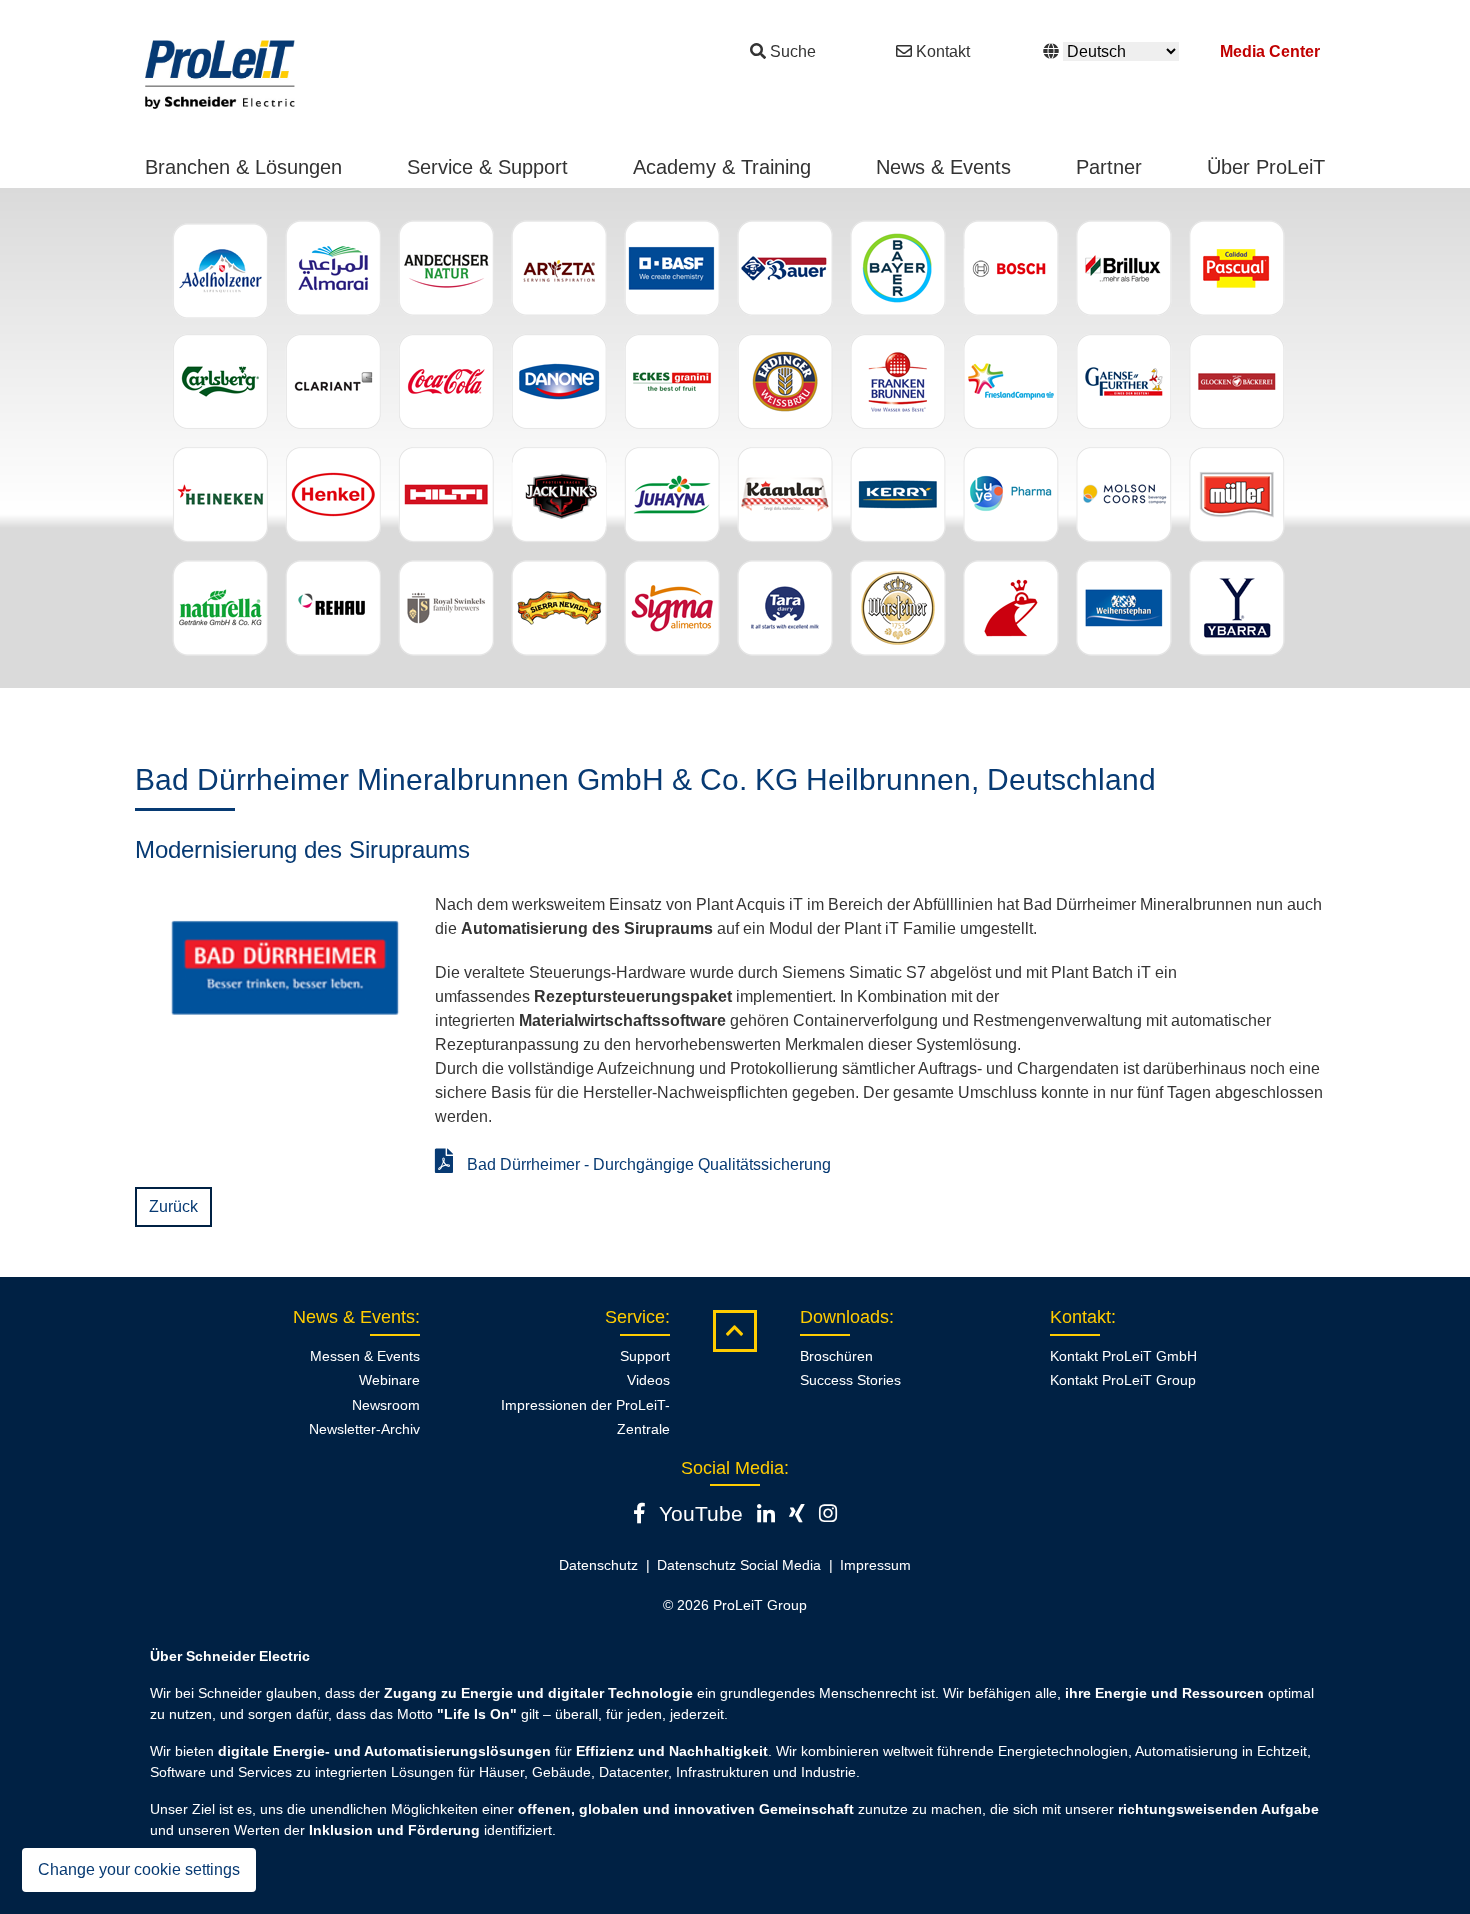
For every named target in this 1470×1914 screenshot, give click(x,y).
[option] (735, 438)
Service (635, 1317)
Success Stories (850, 1380)
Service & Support (487, 167)
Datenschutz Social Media (739, 1565)
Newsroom (386, 1405)
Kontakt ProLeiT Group (1123, 1380)
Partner (1109, 167)
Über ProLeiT (1266, 167)
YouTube (701, 1513)
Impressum (875, 1565)
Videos (648, 1380)
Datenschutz (598, 1565)
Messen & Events (365, 1356)
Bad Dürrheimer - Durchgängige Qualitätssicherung (647, 1164)
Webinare (389, 1380)
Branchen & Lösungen (243, 167)
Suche (793, 51)
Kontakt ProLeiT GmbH (1123, 1356)
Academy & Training (722, 167)
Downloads (844, 1317)
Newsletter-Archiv (364, 1429)
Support (645, 1356)
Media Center (1270, 51)
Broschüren (836, 1356)
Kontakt (943, 51)
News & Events (943, 167)
